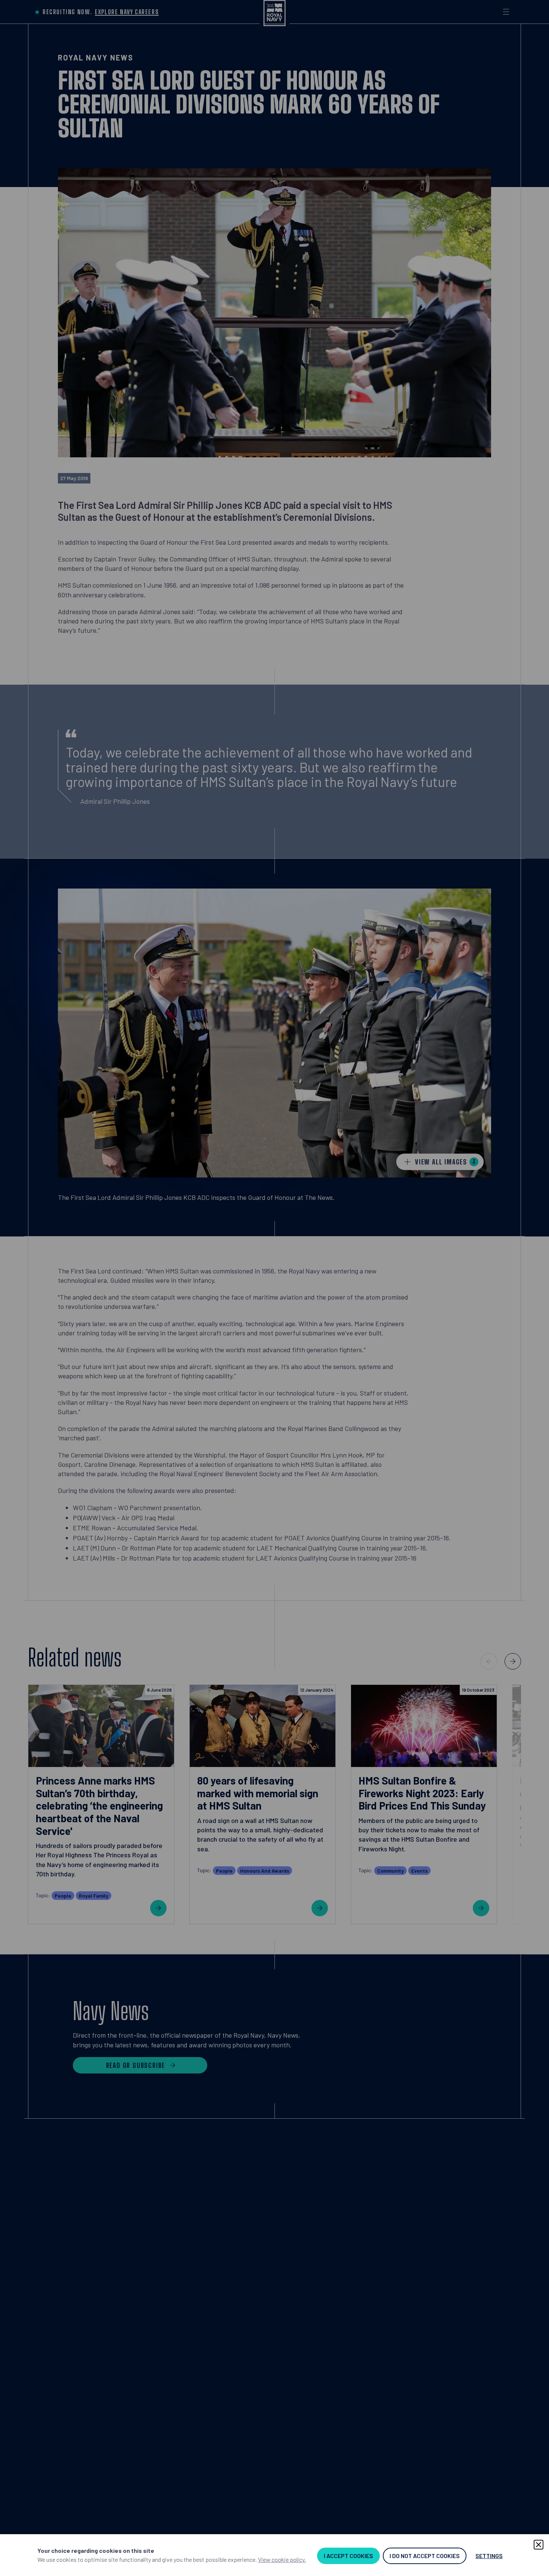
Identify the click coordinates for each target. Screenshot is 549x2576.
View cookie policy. (282, 2559)
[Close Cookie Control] (539, 2545)
